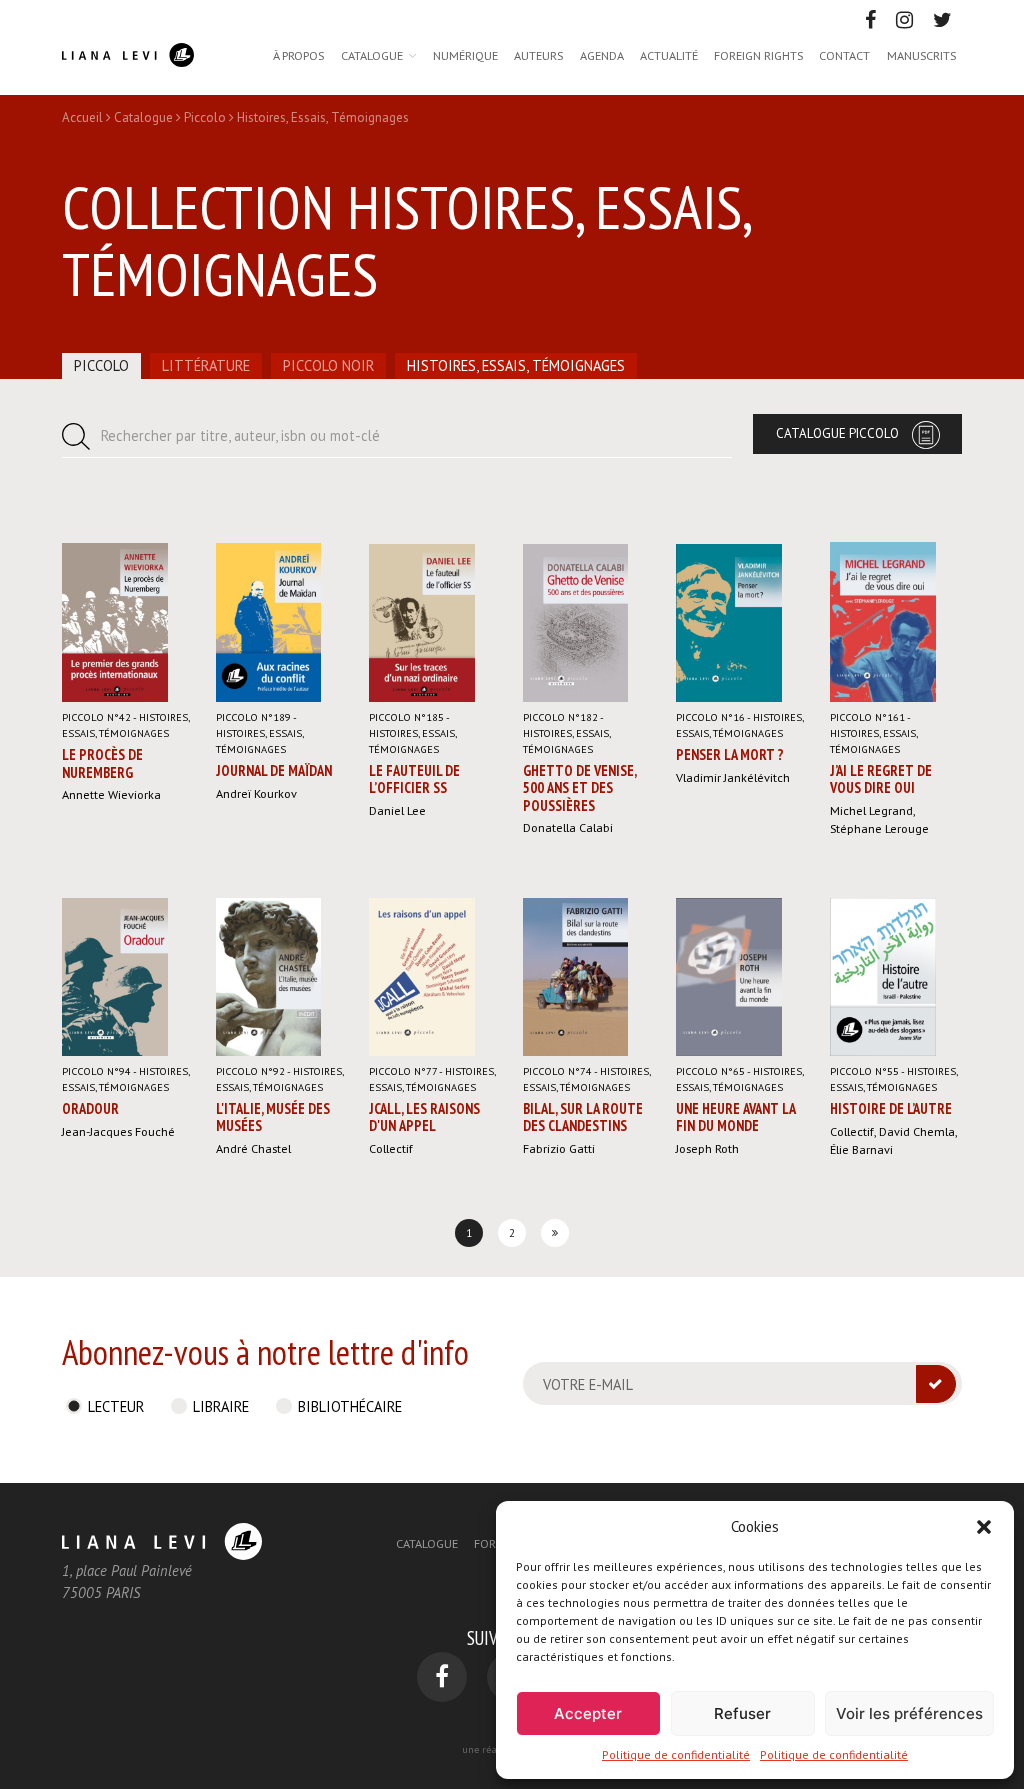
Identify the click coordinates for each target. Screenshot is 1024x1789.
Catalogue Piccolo (837, 433)
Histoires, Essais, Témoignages (516, 365)
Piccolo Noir (328, 365)
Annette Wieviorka (111, 794)
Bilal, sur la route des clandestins (583, 1117)
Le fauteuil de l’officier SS (414, 779)
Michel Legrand (871, 810)
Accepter (588, 1713)
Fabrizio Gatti (559, 1148)
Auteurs (538, 55)
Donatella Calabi (568, 827)
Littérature (206, 365)
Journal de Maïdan (274, 770)
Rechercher (240, 435)
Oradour (90, 1108)
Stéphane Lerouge (879, 828)
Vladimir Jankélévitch (733, 777)
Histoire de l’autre (891, 1108)
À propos (298, 55)
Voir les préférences (909, 1713)
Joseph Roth (707, 1148)
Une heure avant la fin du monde (735, 1117)
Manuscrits (921, 55)
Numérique (465, 55)
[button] (984, 1527)
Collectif (391, 1148)
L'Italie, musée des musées (273, 1117)
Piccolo (205, 117)
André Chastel (253, 1148)
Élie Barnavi (861, 1149)
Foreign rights (758, 55)
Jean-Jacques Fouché (118, 1131)
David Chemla (917, 1131)
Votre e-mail (588, 1384)
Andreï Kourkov (256, 793)
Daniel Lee (397, 810)
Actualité (669, 55)
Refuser (742, 1713)
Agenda (602, 55)
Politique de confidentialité (676, 1754)
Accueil (82, 117)
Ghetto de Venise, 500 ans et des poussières (579, 788)
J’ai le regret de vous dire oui (881, 779)
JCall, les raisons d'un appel (424, 1117)
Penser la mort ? (730, 754)
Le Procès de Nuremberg (102, 763)
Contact (844, 55)
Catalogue (372, 55)
